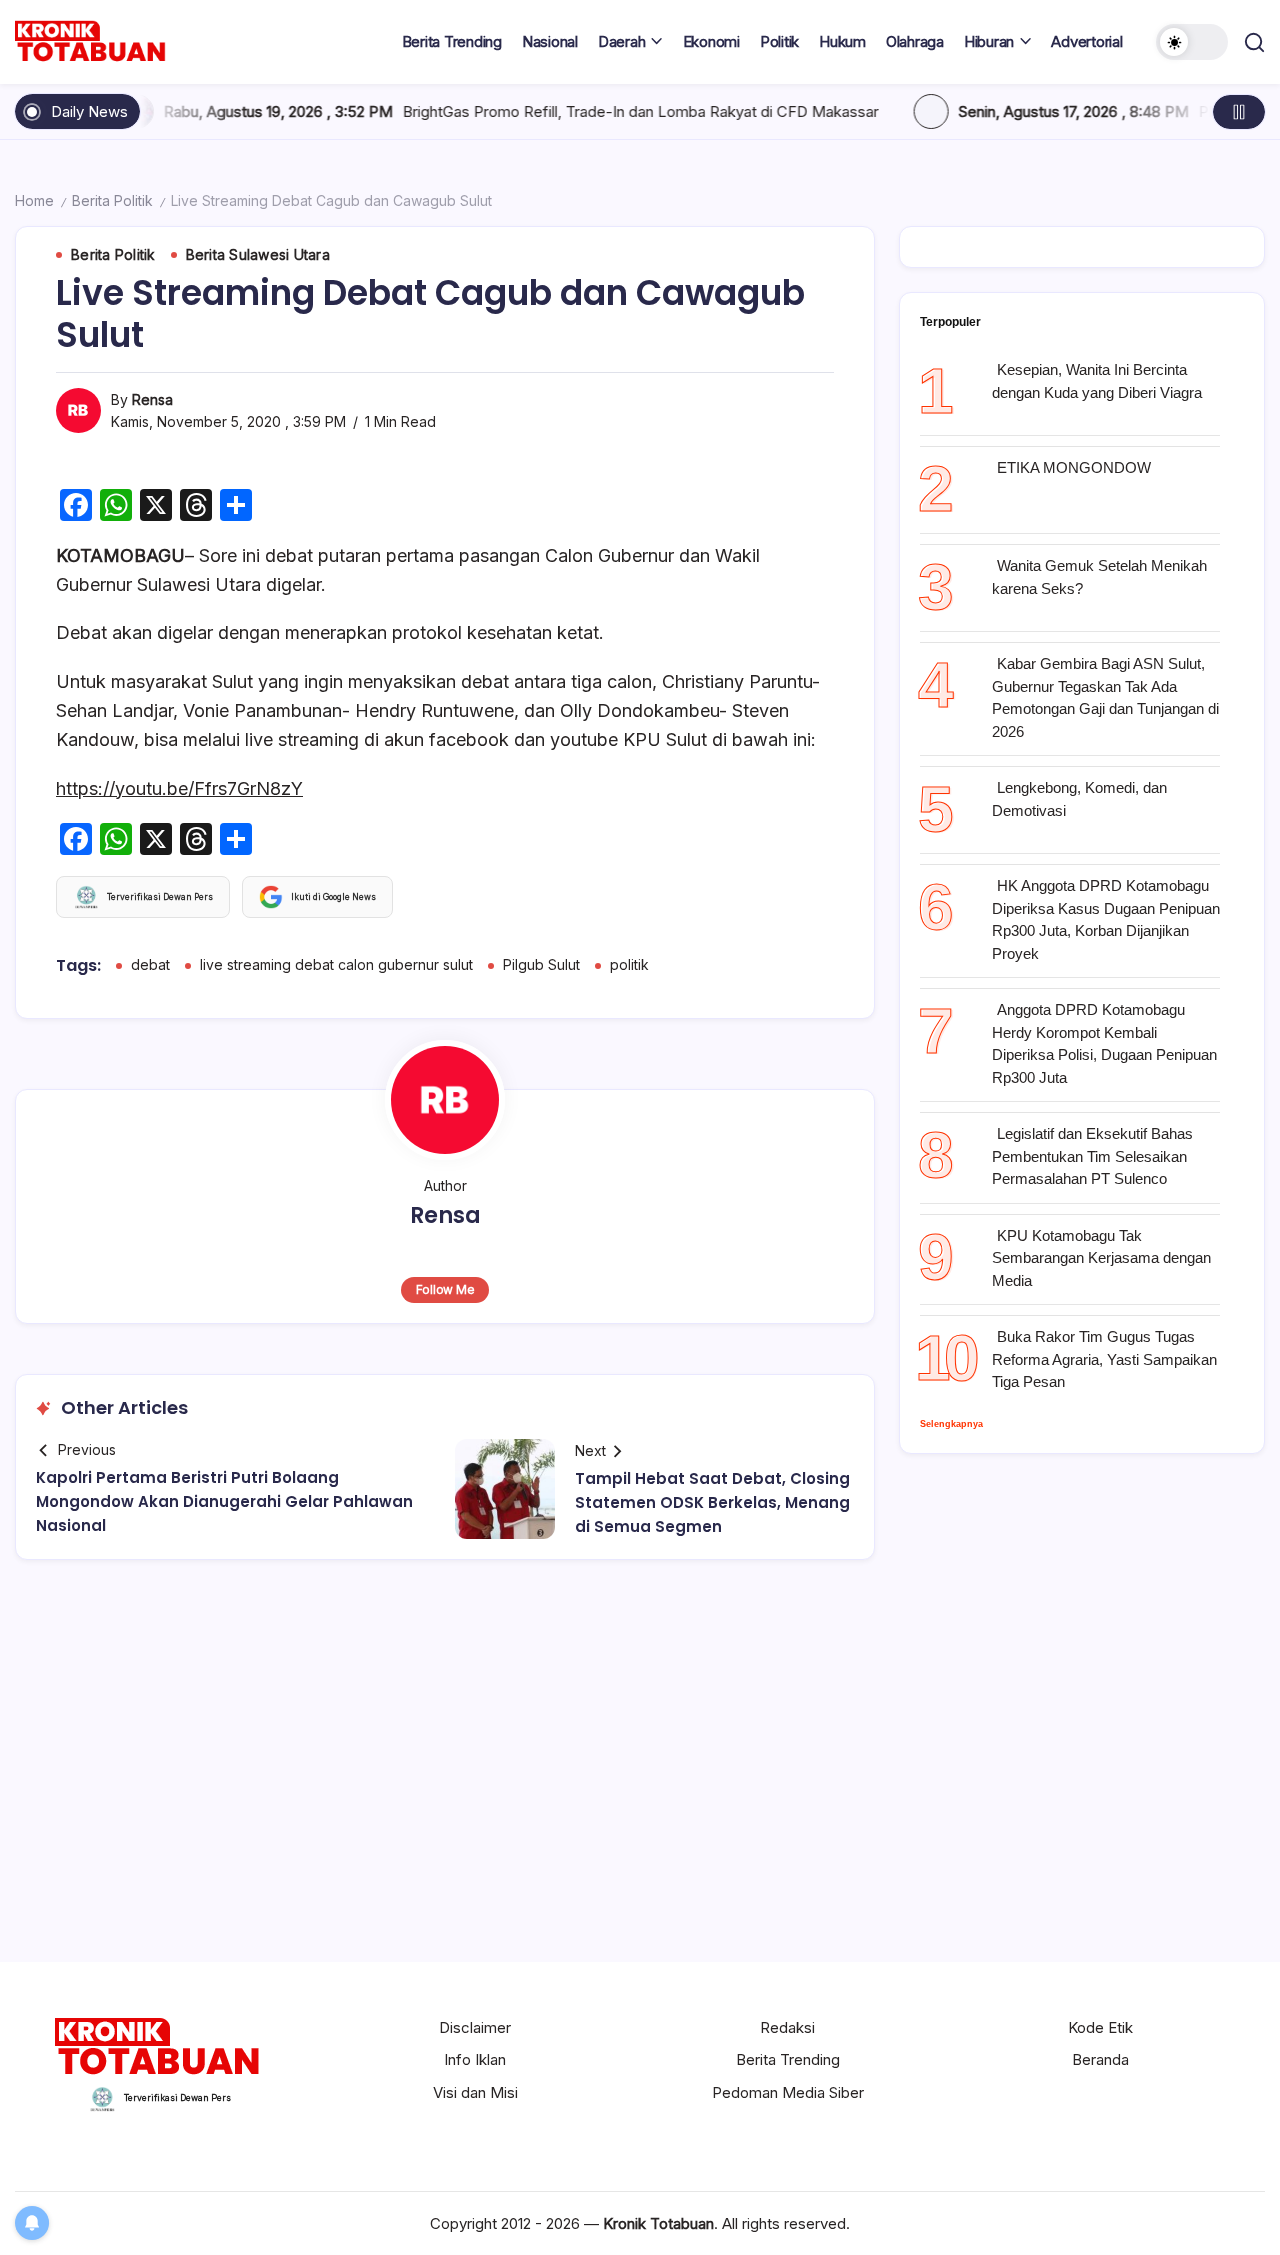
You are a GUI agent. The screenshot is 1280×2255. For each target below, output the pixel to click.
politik (629, 964)
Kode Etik (1100, 2027)
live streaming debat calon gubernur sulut (336, 964)
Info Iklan (475, 2059)
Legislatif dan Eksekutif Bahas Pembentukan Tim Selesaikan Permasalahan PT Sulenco (1092, 1156)
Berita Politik (112, 200)
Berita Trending (788, 2059)
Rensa (152, 399)
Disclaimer (475, 2027)
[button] (1192, 42)
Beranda (1100, 2059)
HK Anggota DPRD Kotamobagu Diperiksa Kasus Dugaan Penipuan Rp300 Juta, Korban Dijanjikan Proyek (1106, 919)
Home (34, 200)
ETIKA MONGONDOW (1074, 467)
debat (150, 964)
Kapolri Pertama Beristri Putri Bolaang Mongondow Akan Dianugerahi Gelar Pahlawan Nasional (224, 1501)
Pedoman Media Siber (788, 2092)
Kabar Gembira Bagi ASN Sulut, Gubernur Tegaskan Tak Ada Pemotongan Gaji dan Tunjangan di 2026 (1105, 697)
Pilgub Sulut (541, 964)
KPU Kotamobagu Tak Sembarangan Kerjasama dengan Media (1101, 1258)
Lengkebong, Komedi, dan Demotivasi (1079, 799)
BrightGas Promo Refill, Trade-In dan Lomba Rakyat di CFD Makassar (554, 111)
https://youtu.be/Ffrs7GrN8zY (179, 788)
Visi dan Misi (475, 2092)
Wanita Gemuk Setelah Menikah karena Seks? (1099, 577)
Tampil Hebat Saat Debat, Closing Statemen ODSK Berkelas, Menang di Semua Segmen (712, 1502)
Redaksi (787, 2027)
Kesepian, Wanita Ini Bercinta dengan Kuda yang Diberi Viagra (1097, 381)
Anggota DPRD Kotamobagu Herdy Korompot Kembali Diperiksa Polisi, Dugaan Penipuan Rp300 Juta (1104, 1043)
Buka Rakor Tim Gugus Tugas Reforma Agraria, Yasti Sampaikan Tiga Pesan (1104, 1359)
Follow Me (445, 1289)
